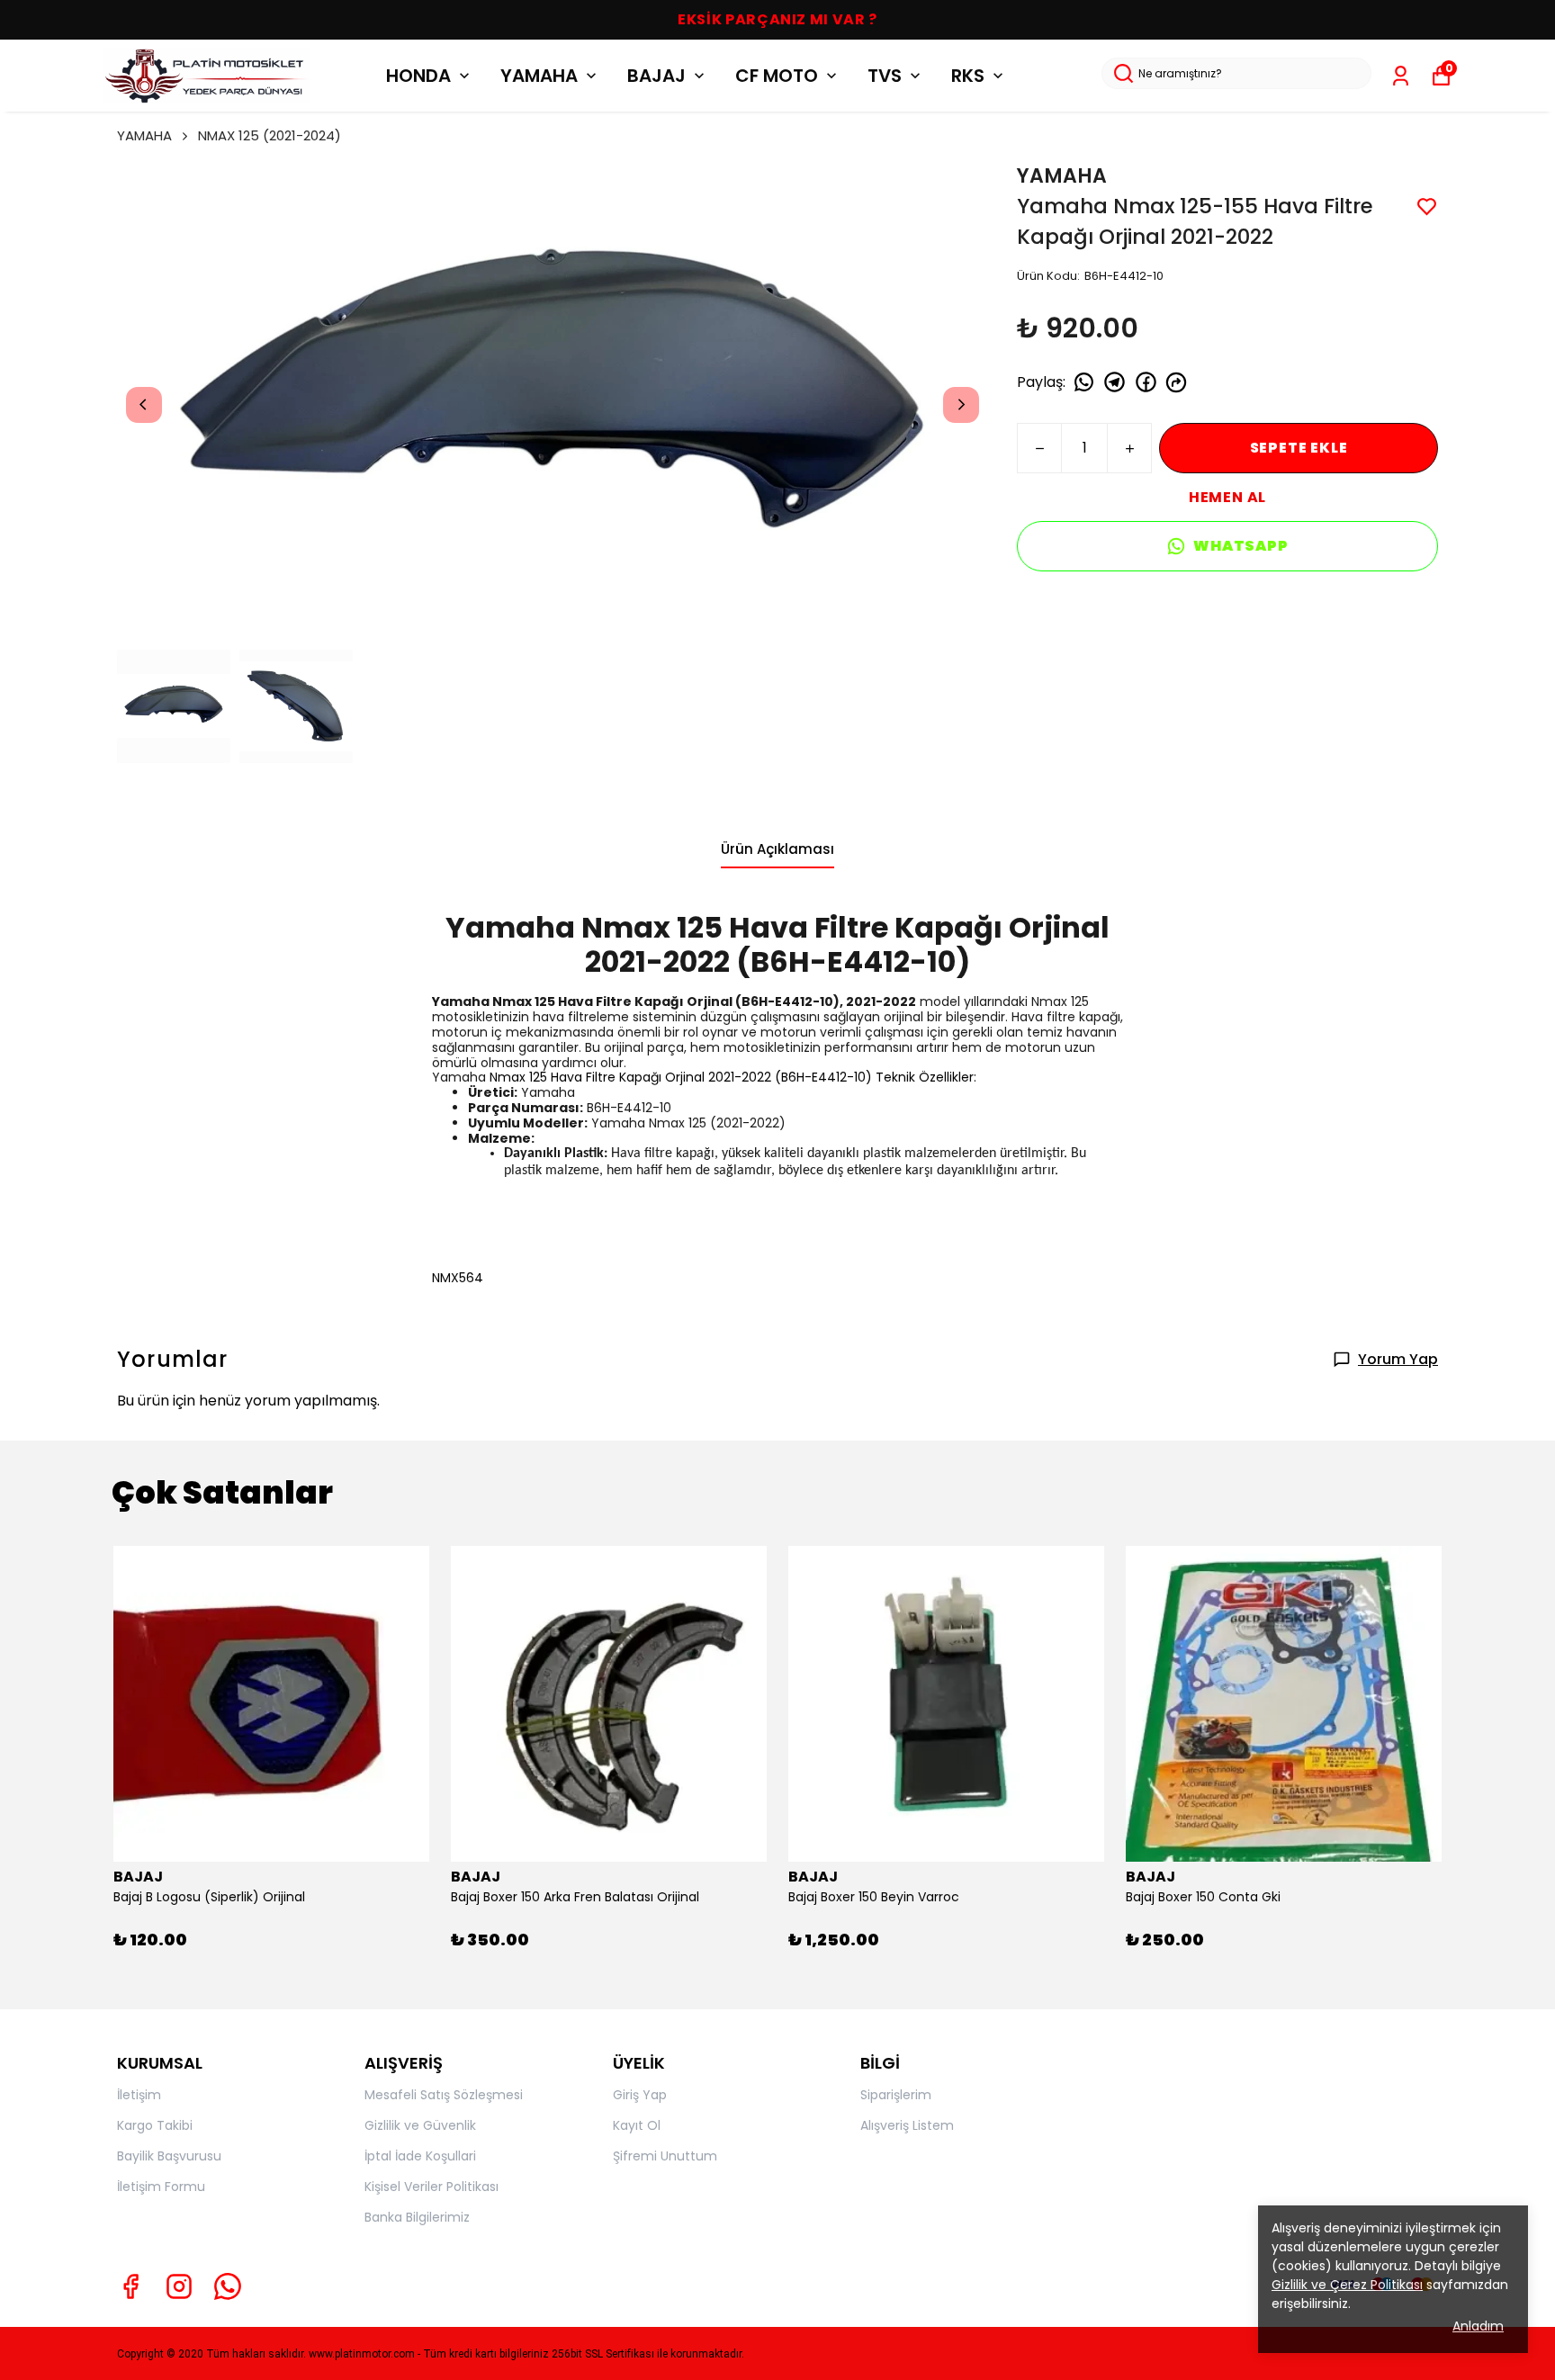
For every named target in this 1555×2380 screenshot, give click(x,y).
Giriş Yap (640, 2095)
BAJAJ (656, 76)
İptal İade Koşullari (420, 2156)
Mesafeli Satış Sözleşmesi (444, 2095)
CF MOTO (777, 76)
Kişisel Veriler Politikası (431, 2187)
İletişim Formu (161, 2187)
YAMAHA (539, 76)
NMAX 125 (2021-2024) (270, 135)
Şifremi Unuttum (665, 2156)
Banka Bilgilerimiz (417, 2217)
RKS (968, 76)
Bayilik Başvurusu (169, 2156)
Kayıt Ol (637, 2125)
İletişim (139, 2095)
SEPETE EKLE (1299, 448)
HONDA (418, 76)
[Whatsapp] (228, 2286)
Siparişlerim (896, 2095)
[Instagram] (179, 2286)
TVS (885, 76)
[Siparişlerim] (1401, 76)
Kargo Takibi (155, 2125)
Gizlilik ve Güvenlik (420, 2125)
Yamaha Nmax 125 (494, 1001)
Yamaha (461, 1077)
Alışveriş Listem (907, 2125)
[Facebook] (130, 2286)
